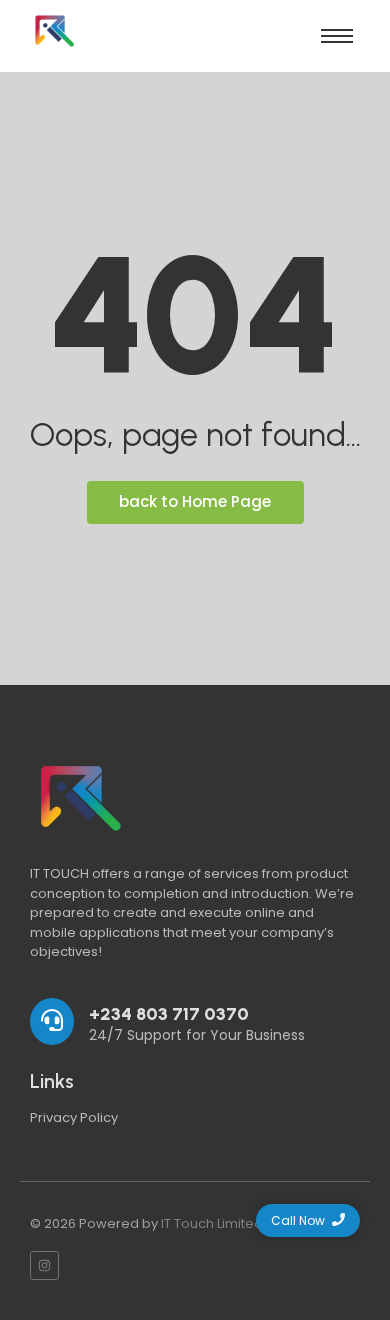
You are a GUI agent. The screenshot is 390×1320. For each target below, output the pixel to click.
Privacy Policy (74, 1117)
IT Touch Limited (212, 1223)
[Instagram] (44, 1265)
